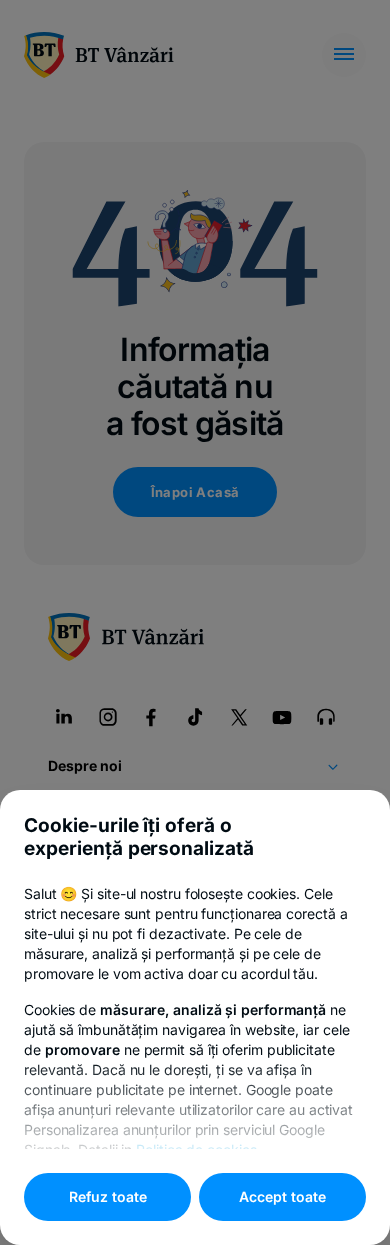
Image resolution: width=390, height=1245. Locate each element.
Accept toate (282, 1196)
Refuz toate (108, 1196)
